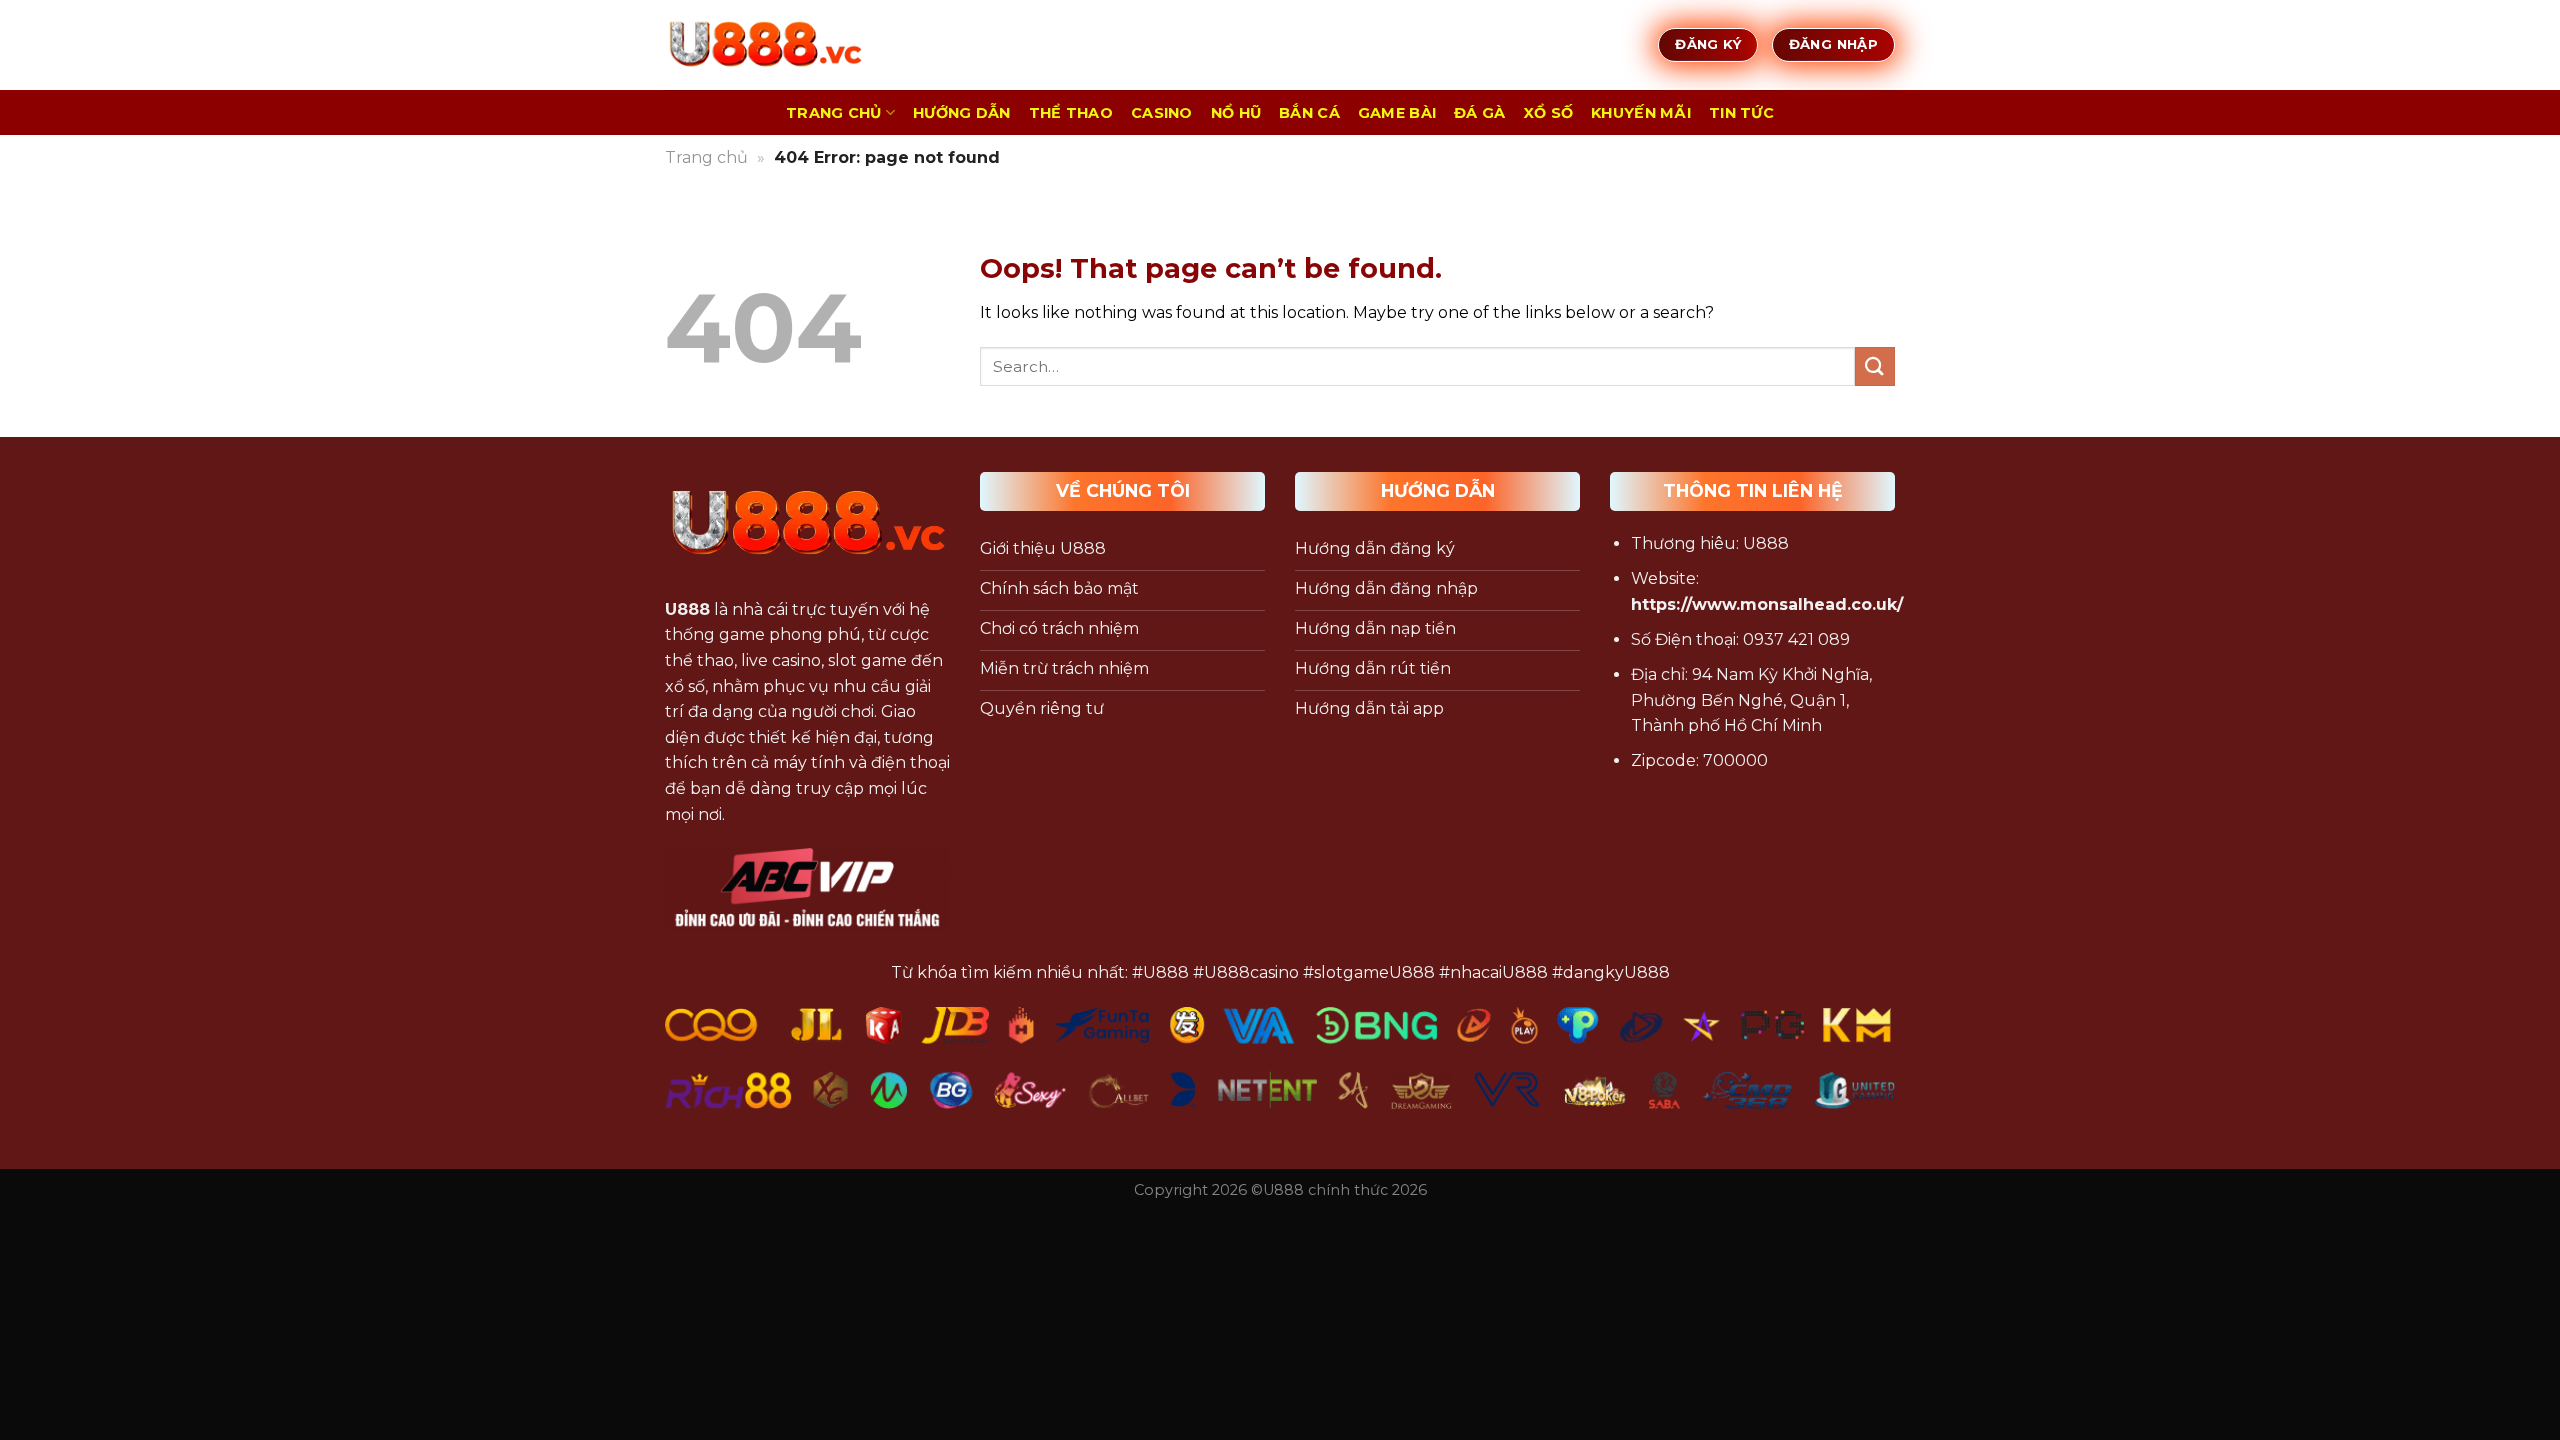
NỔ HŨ (1236, 113)
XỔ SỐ (1548, 113)
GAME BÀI (1397, 113)
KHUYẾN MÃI (1641, 113)
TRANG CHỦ (834, 113)
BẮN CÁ (1309, 113)
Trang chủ (706, 157)
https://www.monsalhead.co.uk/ (1767, 604)
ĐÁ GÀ (1479, 113)
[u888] (765, 45)
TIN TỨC (1741, 113)
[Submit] (1875, 366)
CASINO (1162, 113)
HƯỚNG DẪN (962, 113)
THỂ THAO (1071, 113)
